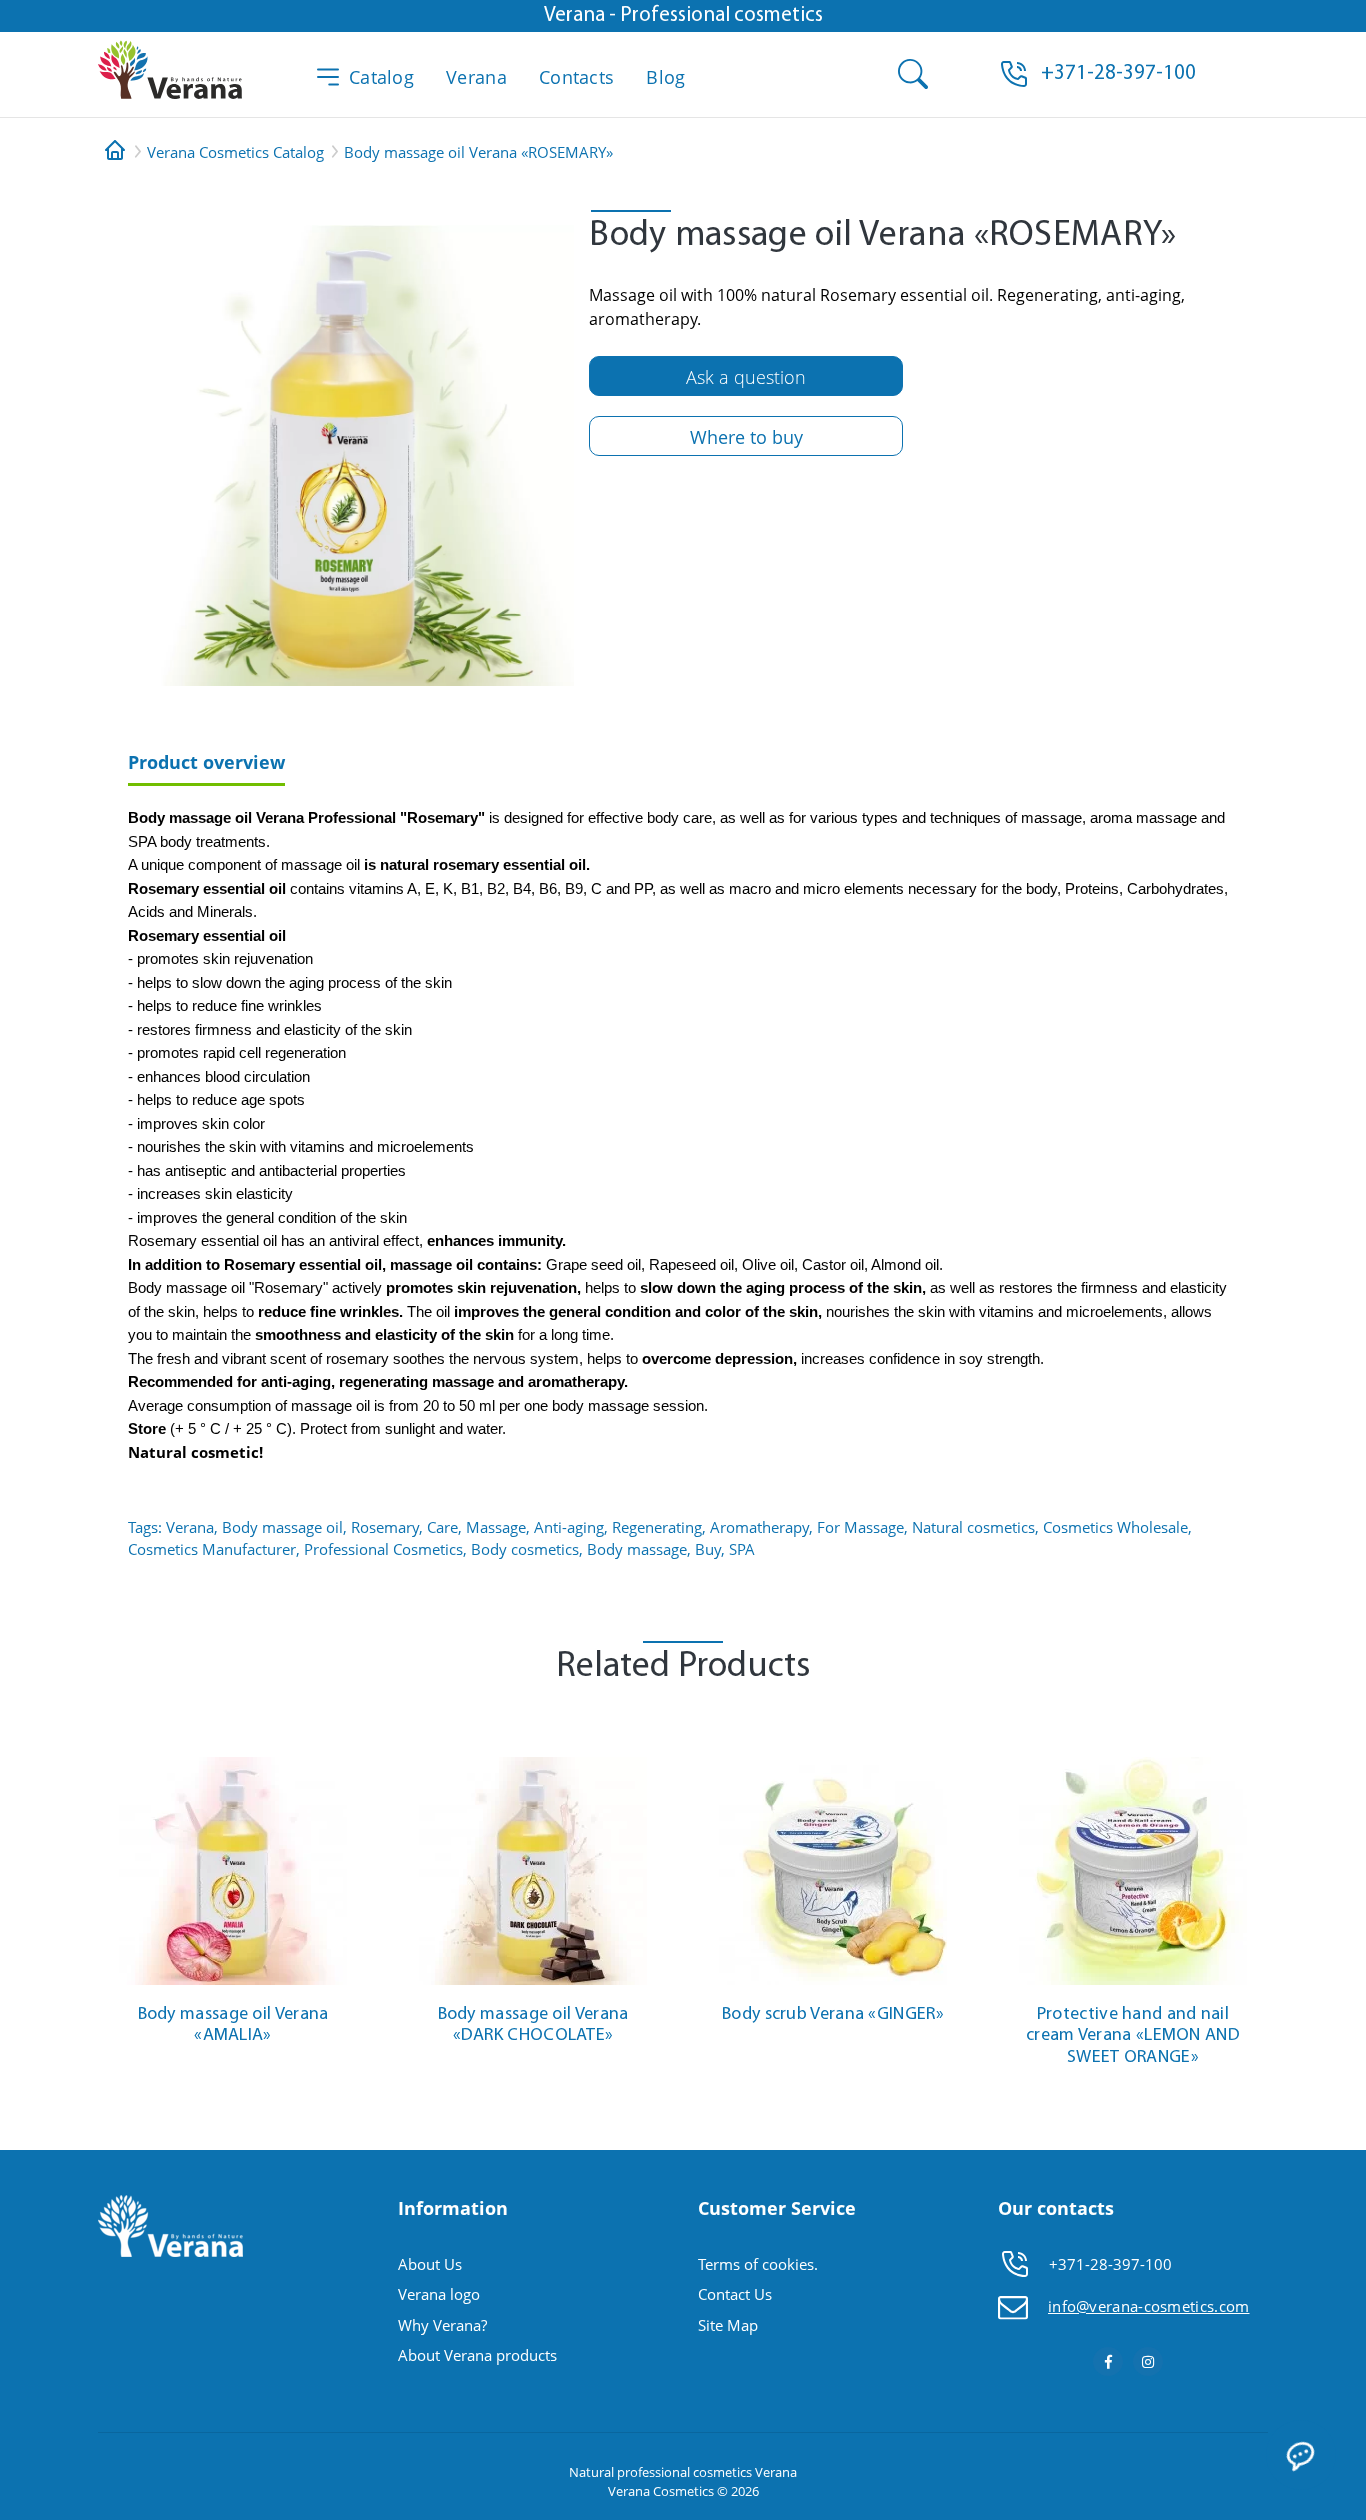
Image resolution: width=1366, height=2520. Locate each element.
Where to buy (746, 437)
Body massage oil (282, 1527)
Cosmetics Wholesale (1115, 1527)
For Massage (860, 1527)
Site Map (728, 2325)
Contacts (576, 77)
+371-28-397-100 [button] (1110, 2264)
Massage (496, 1527)
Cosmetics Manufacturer (212, 1549)
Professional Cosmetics (383, 1549)
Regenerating (657, 1527)
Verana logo (439, 2294)
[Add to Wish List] (343, 1740)
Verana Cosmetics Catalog (235, 152)
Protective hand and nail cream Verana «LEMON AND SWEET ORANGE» (1133, 2036)
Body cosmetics (525, 1549)
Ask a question (746, 377)
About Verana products (477, 2355)
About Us (430, 2264)
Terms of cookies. (758, 2264)
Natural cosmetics (973, 1527)
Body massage (637, 1549)
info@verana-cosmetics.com (1149, 2306)
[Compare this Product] (343, 1770)
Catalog (381, 77)
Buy (708, 1549)
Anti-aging (569, 1527)
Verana (476, 77)
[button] (1118, 74)
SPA (742, 1549)
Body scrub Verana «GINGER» (833, 2015)
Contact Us (735, 2294)
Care (442, 1527)
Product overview (206, 762)
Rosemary (385, 1527)
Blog (665, 77)
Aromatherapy (759, 1527)
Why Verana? (442, 2325)
